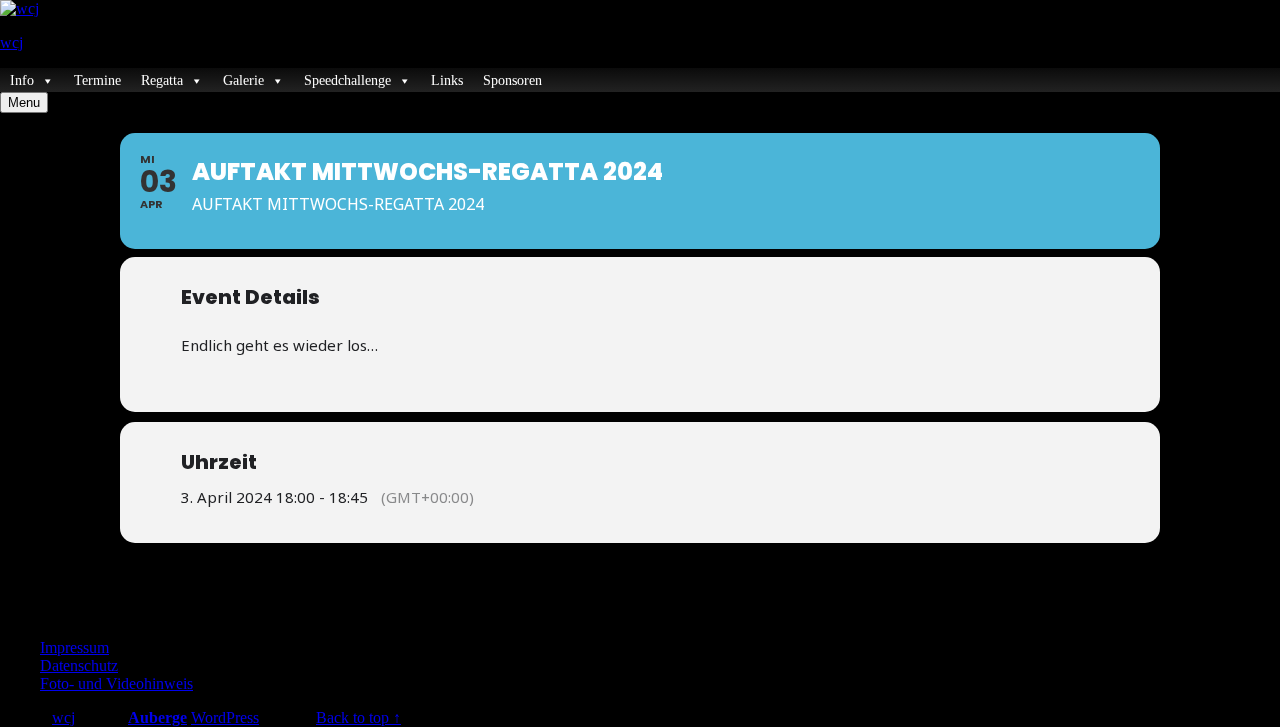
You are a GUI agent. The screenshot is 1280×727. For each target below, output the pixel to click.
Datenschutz (79, 665)
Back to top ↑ (358, 717)
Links (447, 81)
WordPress (225, 717)
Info (22, 81)
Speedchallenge (347, 81)
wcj (11, 42)
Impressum (74, 647)
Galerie (243, 81)
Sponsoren (512, 81)
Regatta (162, 81)
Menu (24, 102)
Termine (97, 81)
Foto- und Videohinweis (116, 683)
